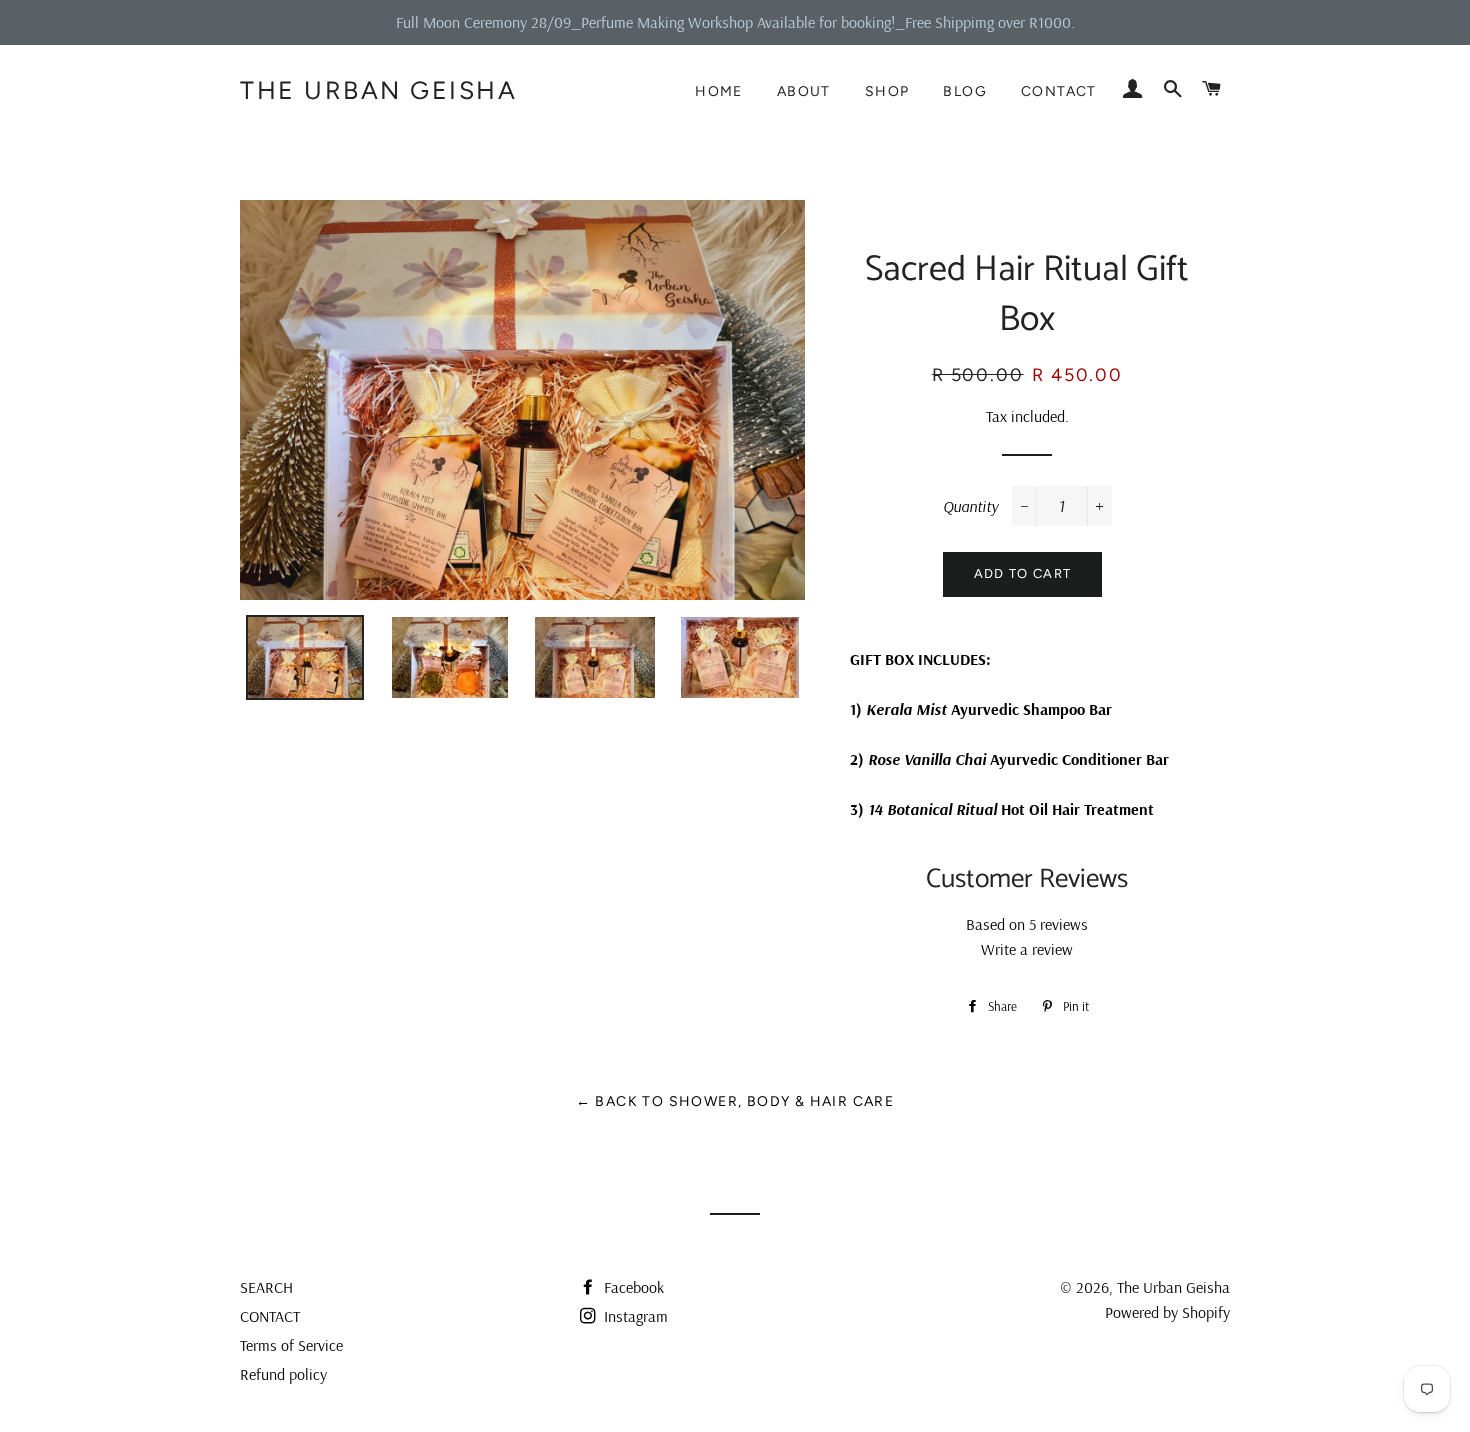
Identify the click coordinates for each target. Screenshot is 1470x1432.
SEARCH (266, 1287)
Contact (1059, 91)
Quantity (970, 506)
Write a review (1027, 949)
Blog (965, 91)
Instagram (634, 1316)
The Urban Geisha (378, 90)
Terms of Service (291, 1345)
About (804, 91)
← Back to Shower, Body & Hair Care (735, 1101)
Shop (887, 91)
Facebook (632, 1287)
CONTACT (270, 1316)
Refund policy (283, 1374)
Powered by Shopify (1167, 1312)
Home (719, 91)
